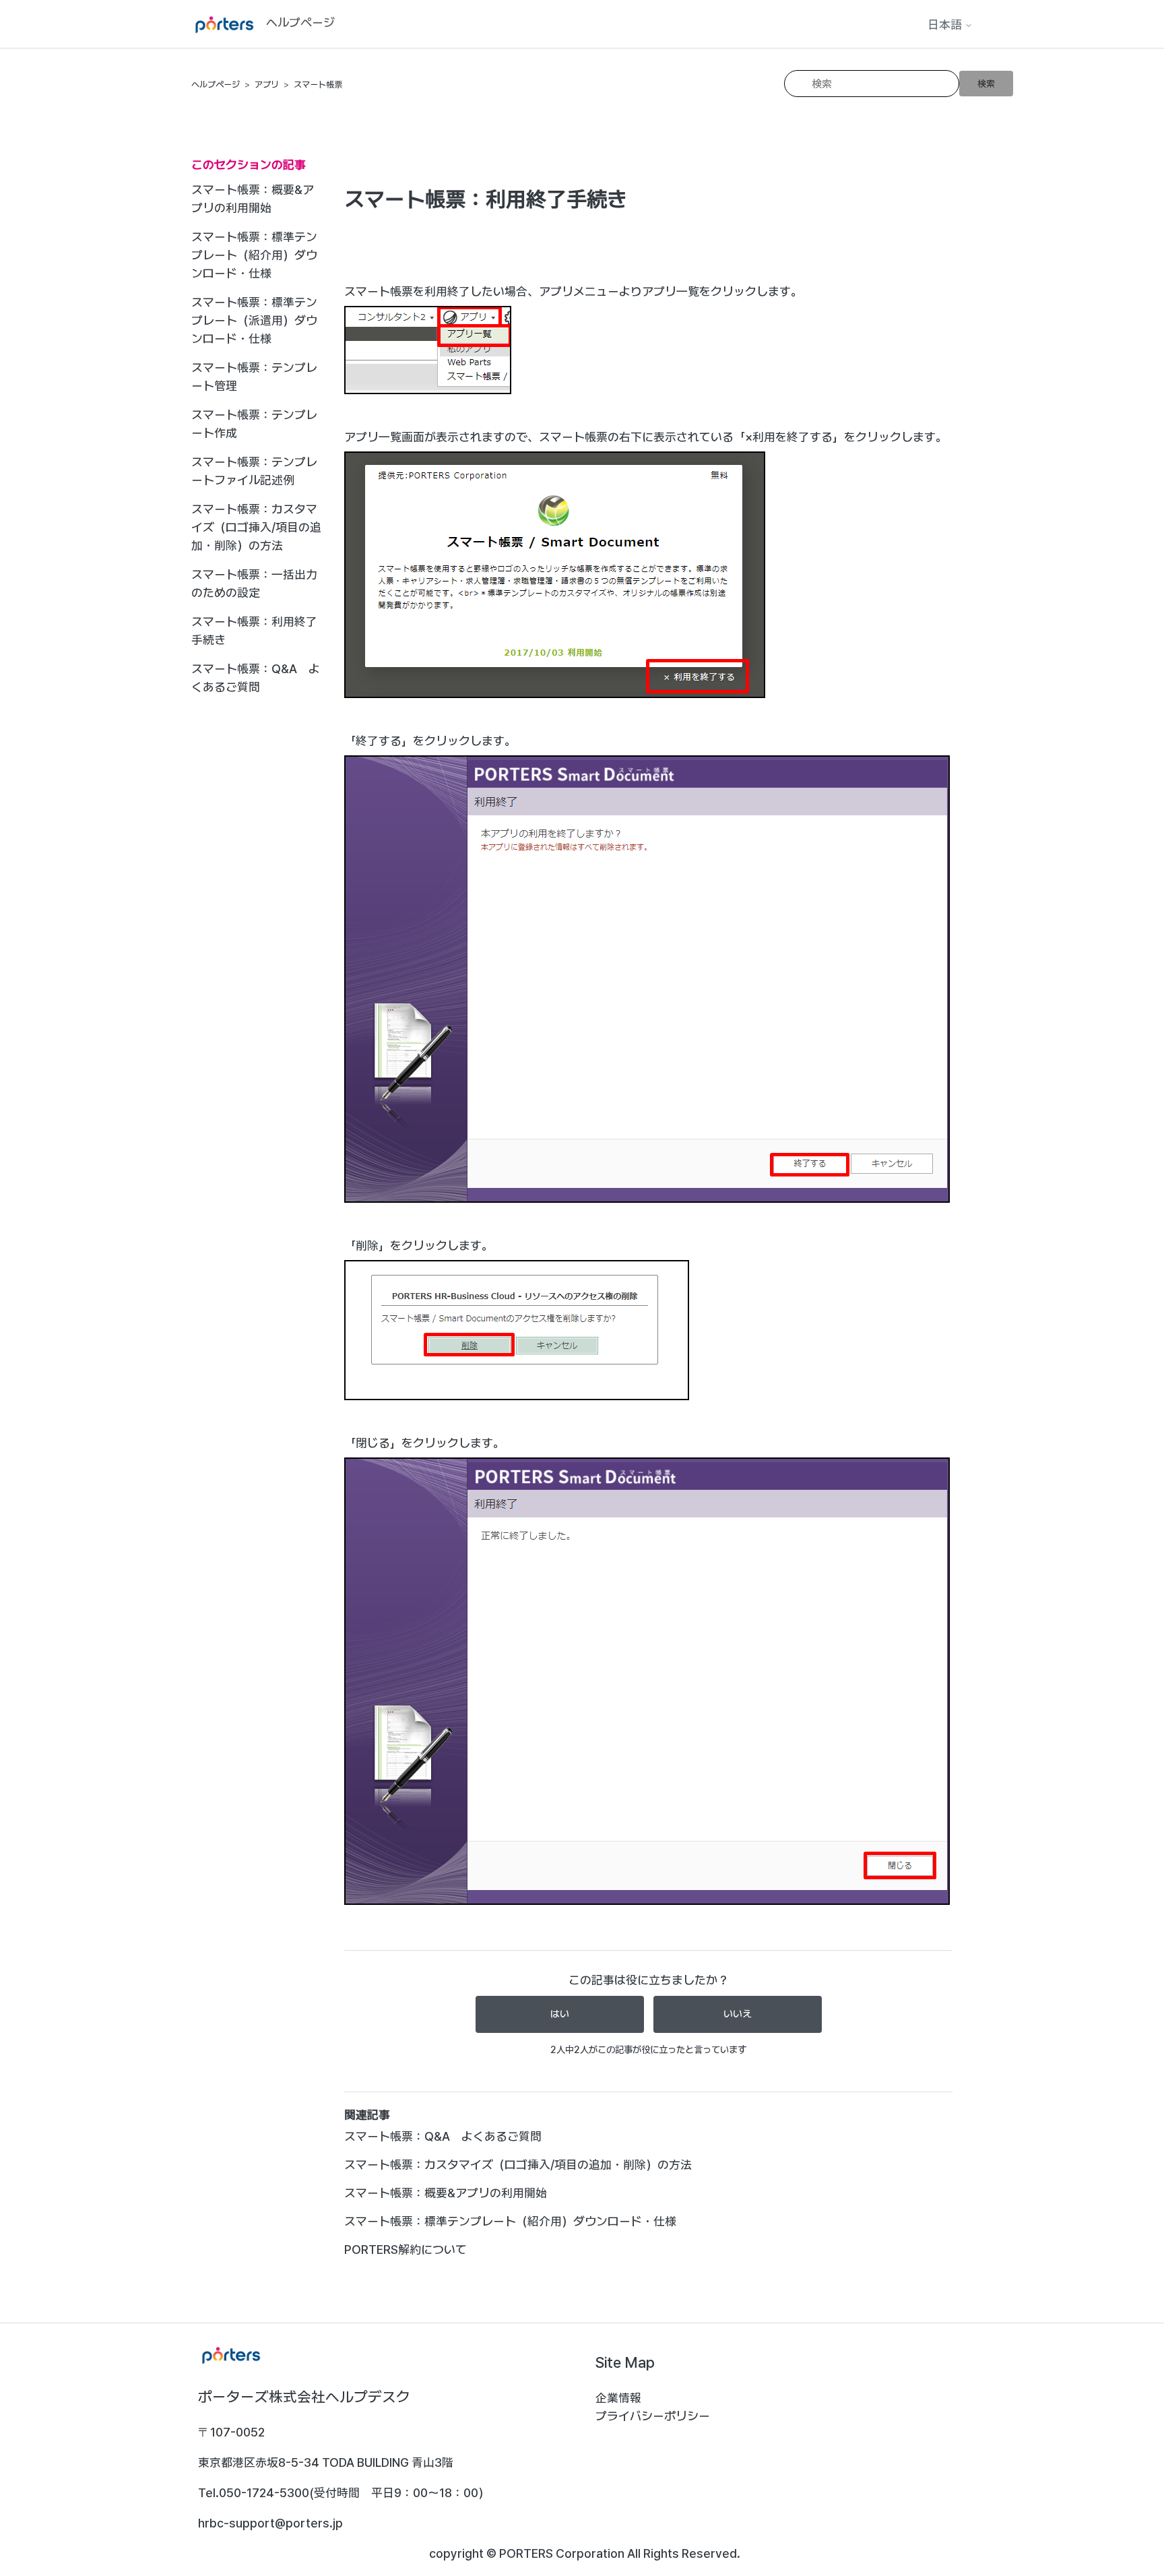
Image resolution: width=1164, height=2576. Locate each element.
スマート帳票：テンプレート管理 (254, 377)
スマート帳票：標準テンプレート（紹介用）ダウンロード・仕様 (254, 255)
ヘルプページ (216, 85)
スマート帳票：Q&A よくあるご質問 (256, 678)
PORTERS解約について (406, 2250)
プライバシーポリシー (653, 2416)
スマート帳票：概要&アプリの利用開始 (253, 199)
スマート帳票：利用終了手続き (254, 631)
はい (560, 2014)
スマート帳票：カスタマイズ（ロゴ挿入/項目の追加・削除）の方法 (256, 527)
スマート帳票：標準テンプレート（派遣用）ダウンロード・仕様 (254, 320)
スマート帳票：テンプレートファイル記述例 (254, 471)
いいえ (738, 2014)
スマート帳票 (318, 85)
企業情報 (618, 2398)
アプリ (267, 85)
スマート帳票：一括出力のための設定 (254, 584)
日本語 (946, 25)
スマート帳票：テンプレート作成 (254, 424)
